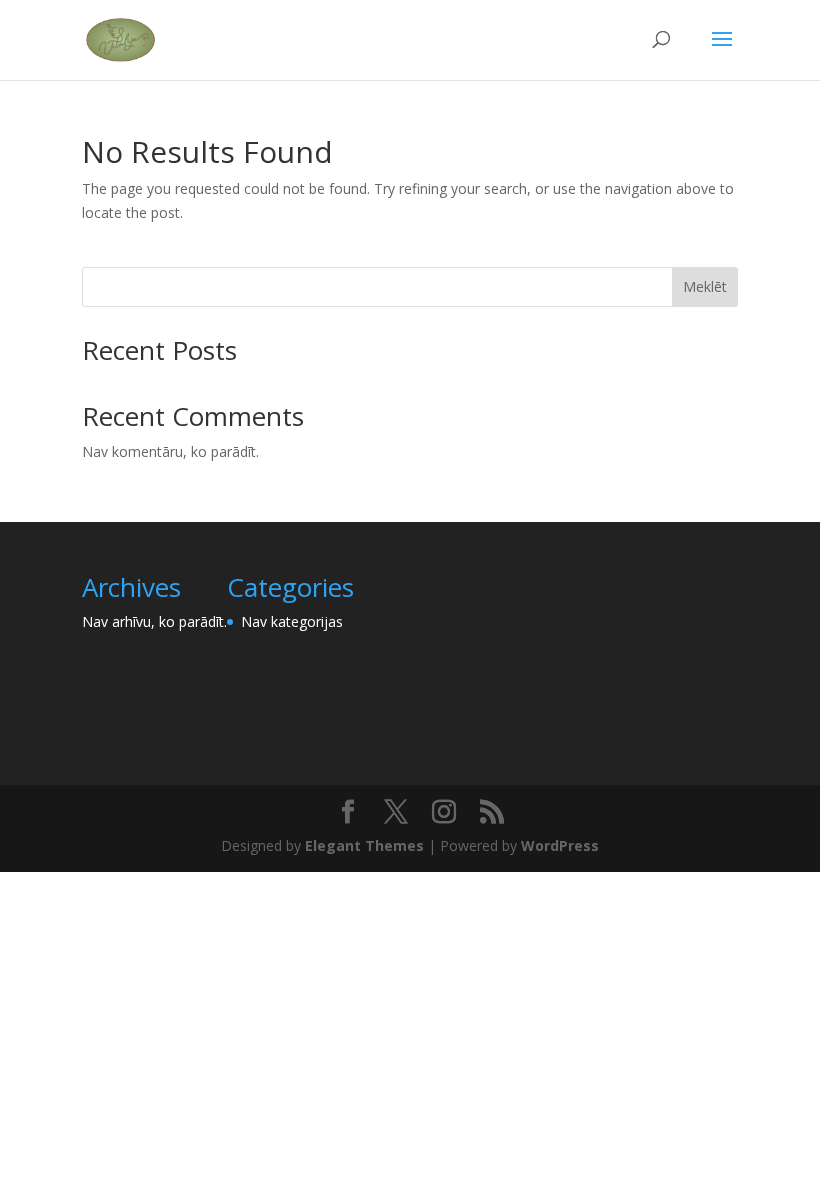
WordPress (560, 845)
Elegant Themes (364, 845)
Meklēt (705, 286)
